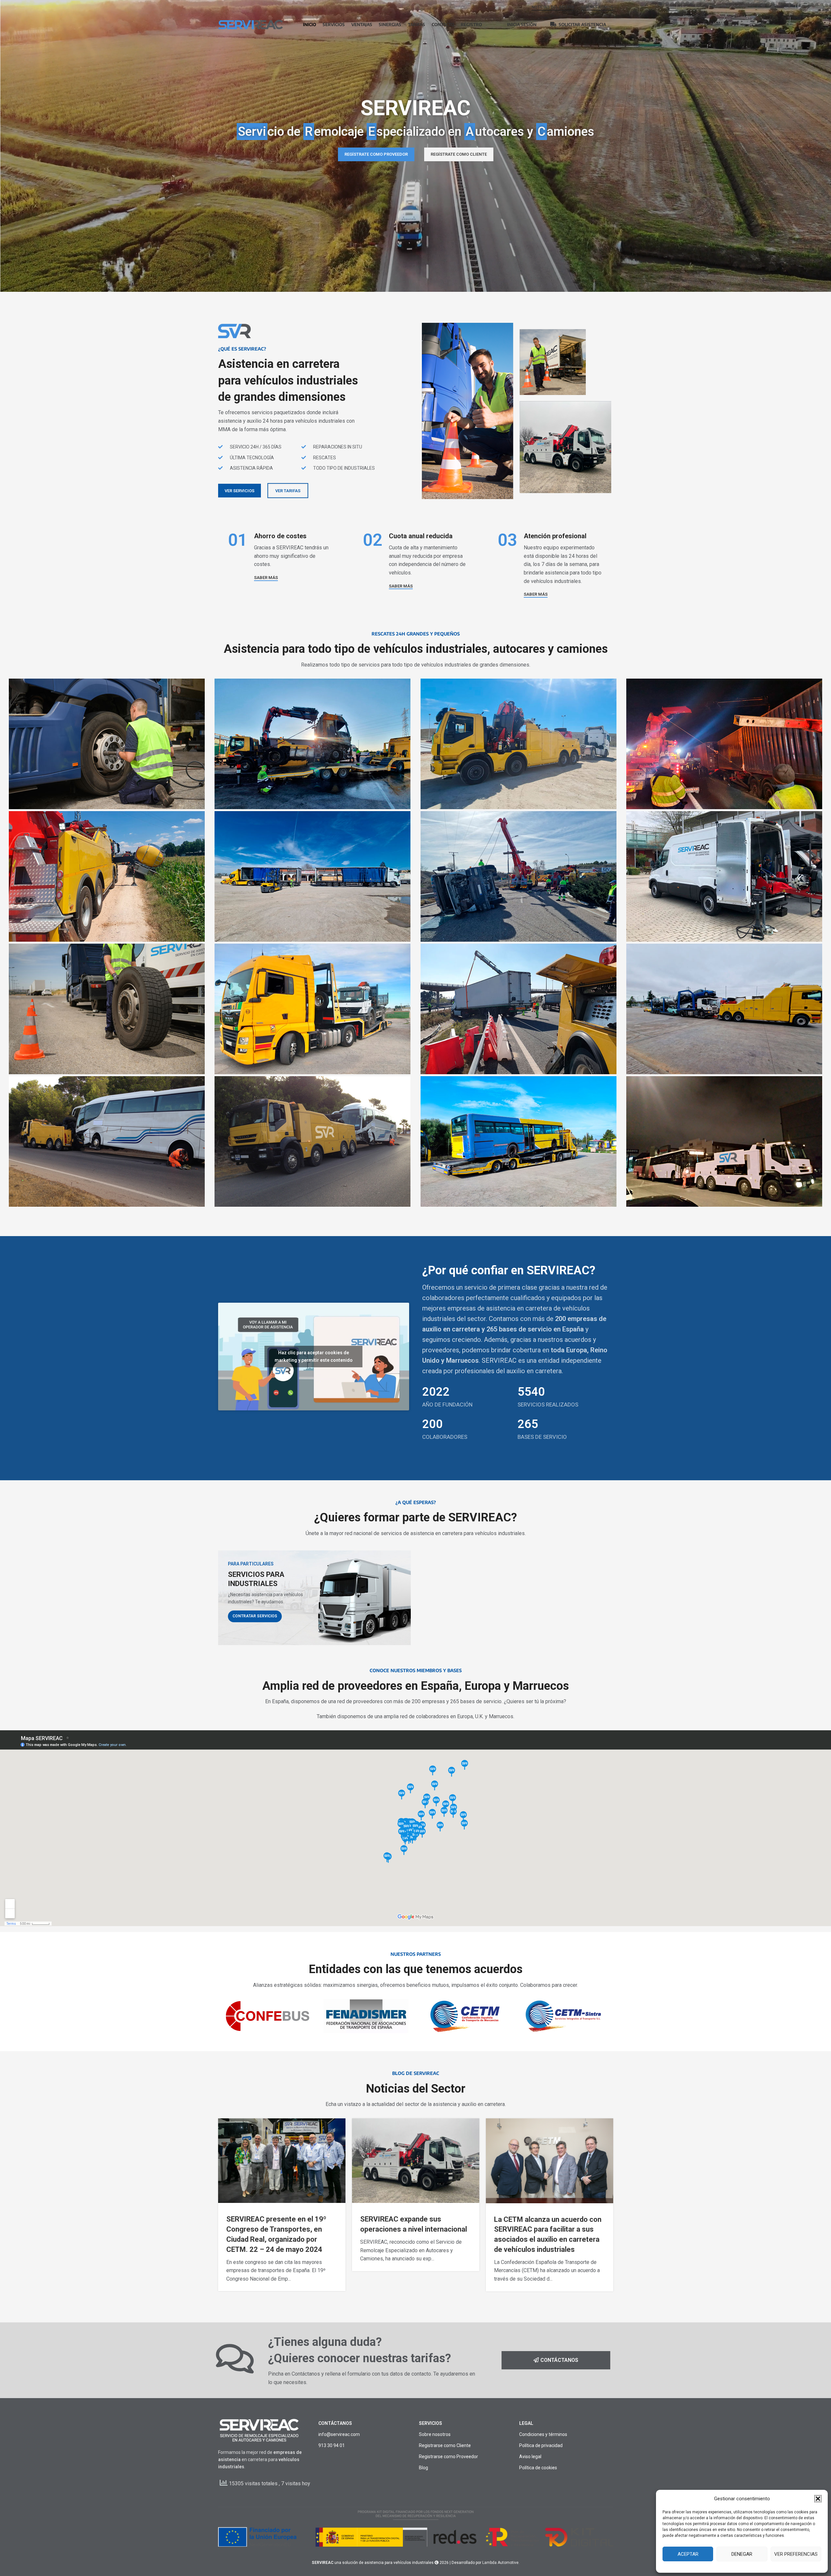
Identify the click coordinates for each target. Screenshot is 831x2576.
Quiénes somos (597, 7)
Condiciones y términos (543, 2434)
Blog (423, 2468)
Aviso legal (530, 2457)
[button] (818, 2499)
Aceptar (688, 2554)
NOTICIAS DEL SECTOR (553, 7)
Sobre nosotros (435, 2434)
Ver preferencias (796, 2554)
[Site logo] (251, 24)
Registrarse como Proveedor (448, 2457)
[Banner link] (314, 1598)
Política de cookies (538, 2468)
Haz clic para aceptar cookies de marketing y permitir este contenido (314, 1356)
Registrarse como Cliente (445, 2445)
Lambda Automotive (500, 2563)
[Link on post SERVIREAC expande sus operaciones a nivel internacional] (416, 2161)
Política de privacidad (541, 2445)
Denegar (742, 2554)
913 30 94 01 (332, 2445)
